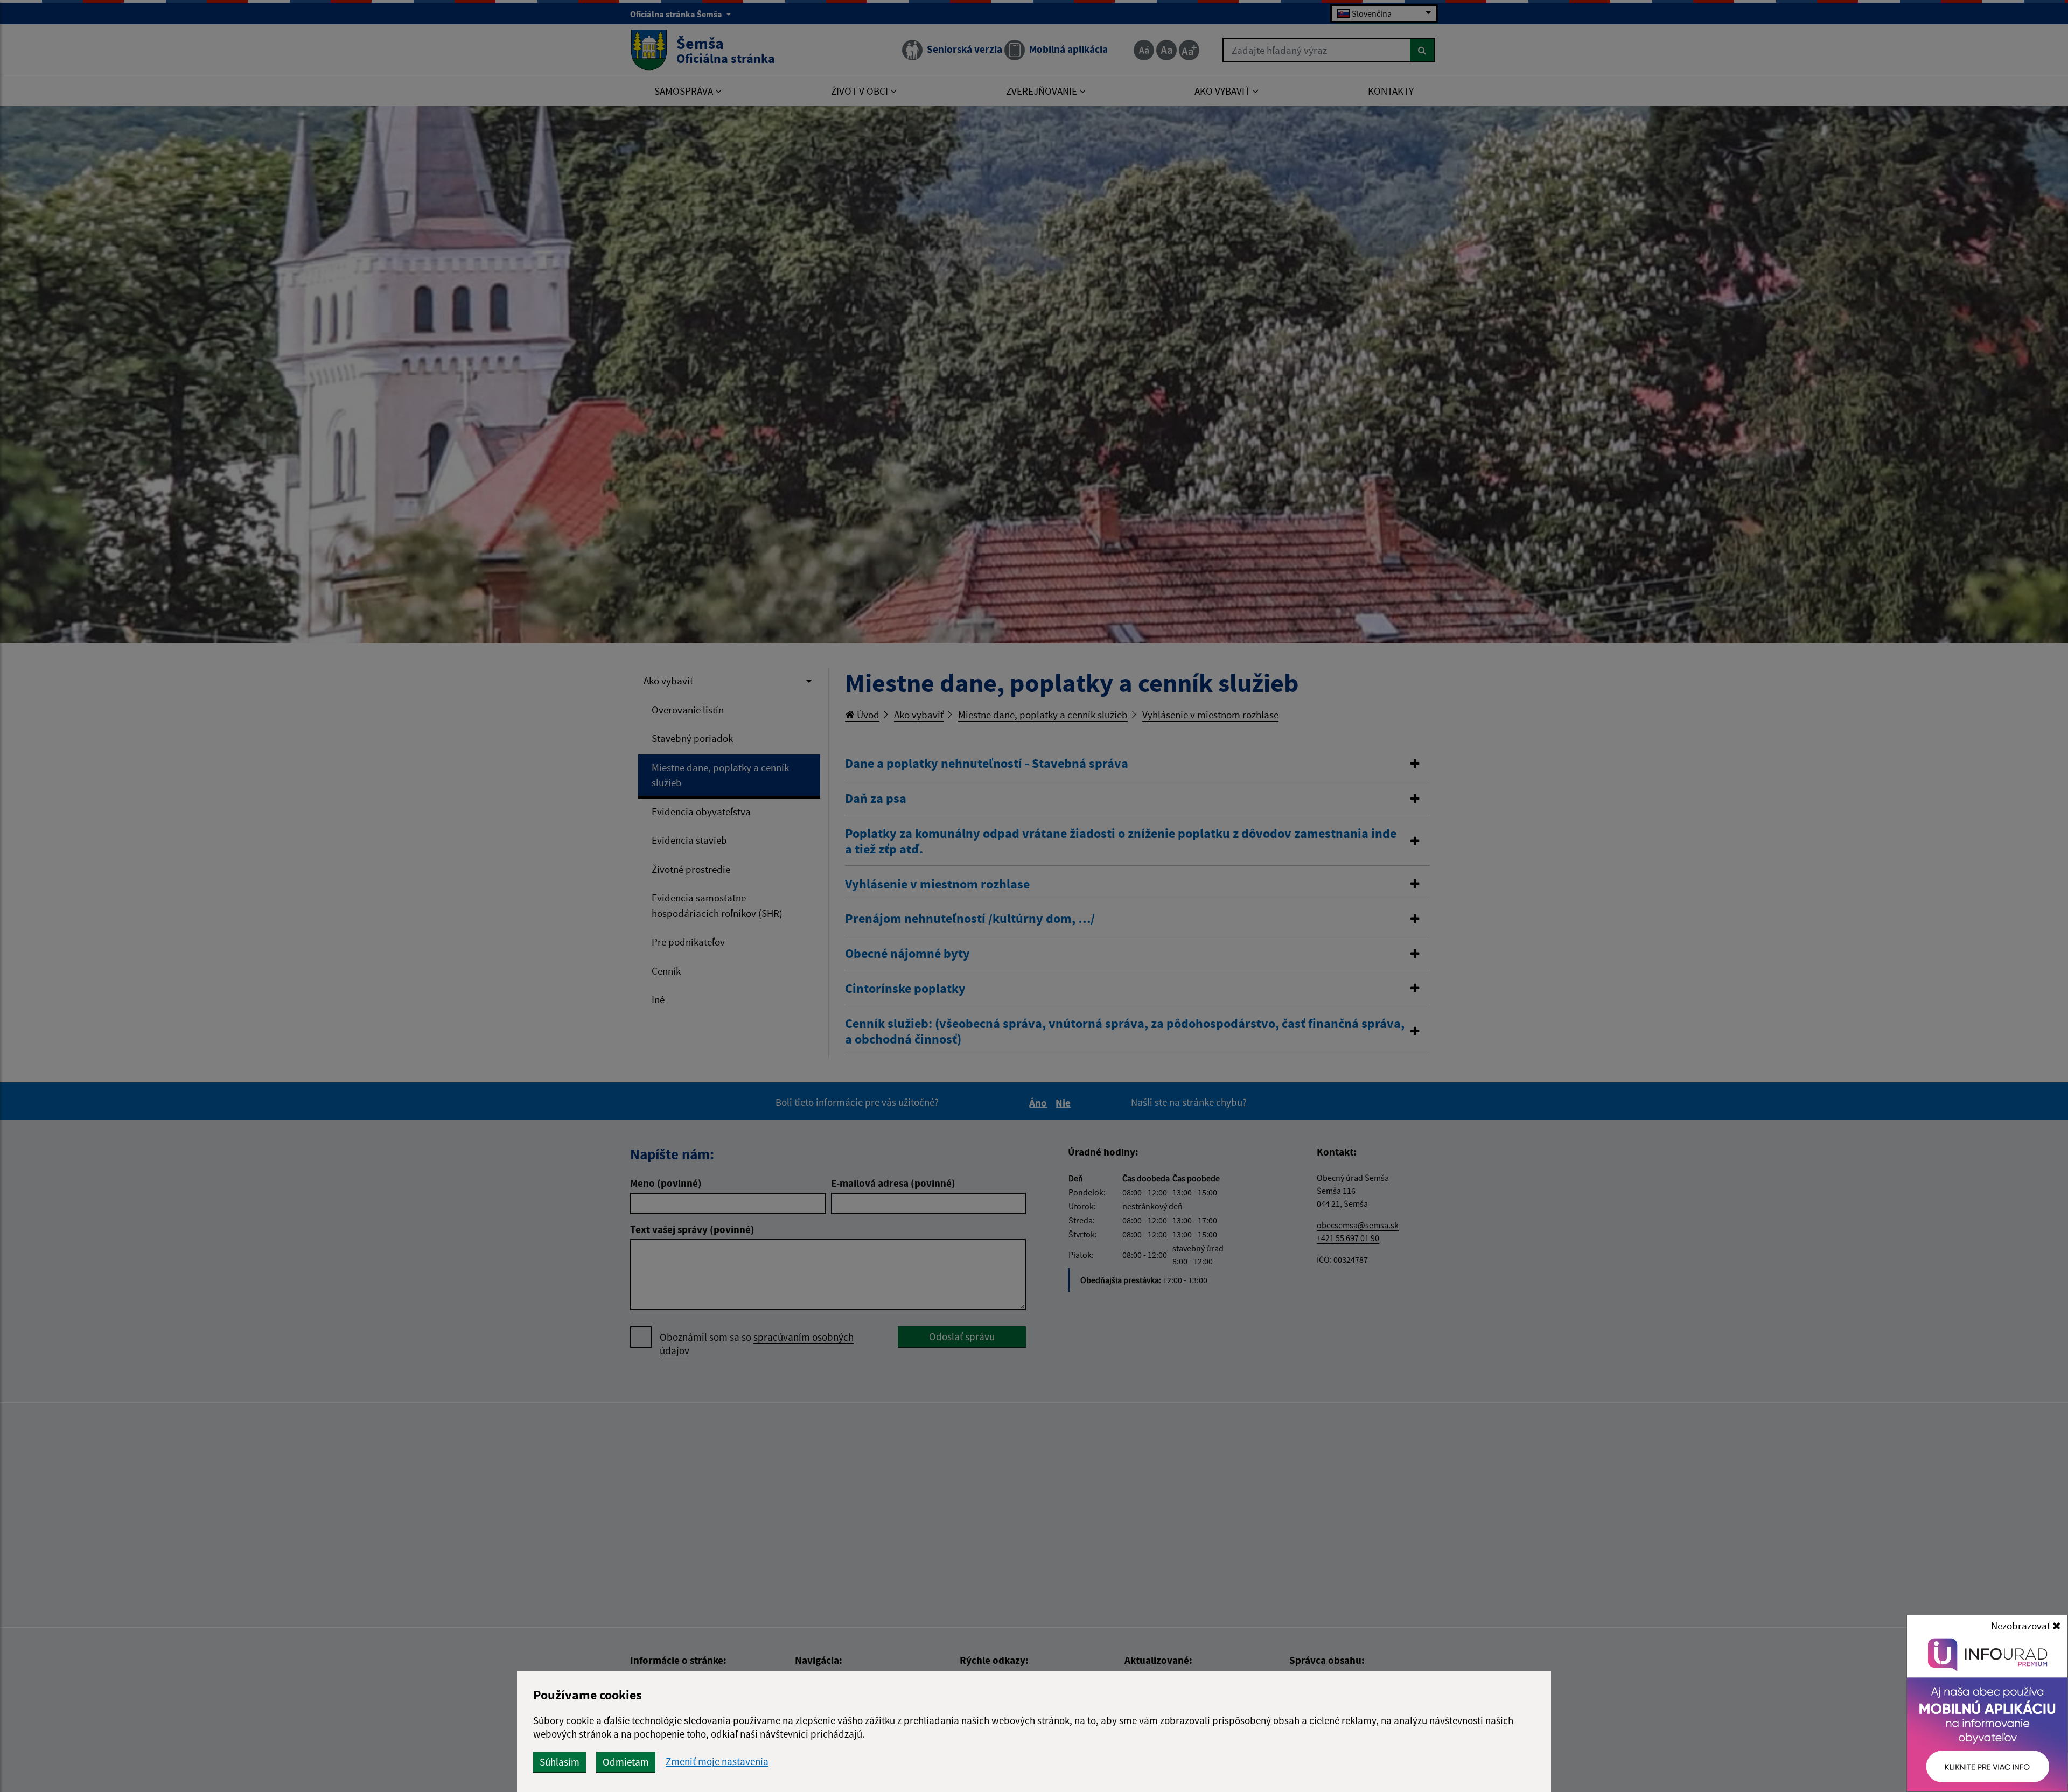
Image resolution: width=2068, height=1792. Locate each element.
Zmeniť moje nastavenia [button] (717, 1762)
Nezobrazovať (2022, 1626)
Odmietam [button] (626, 1762)
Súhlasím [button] (560, 1762)
